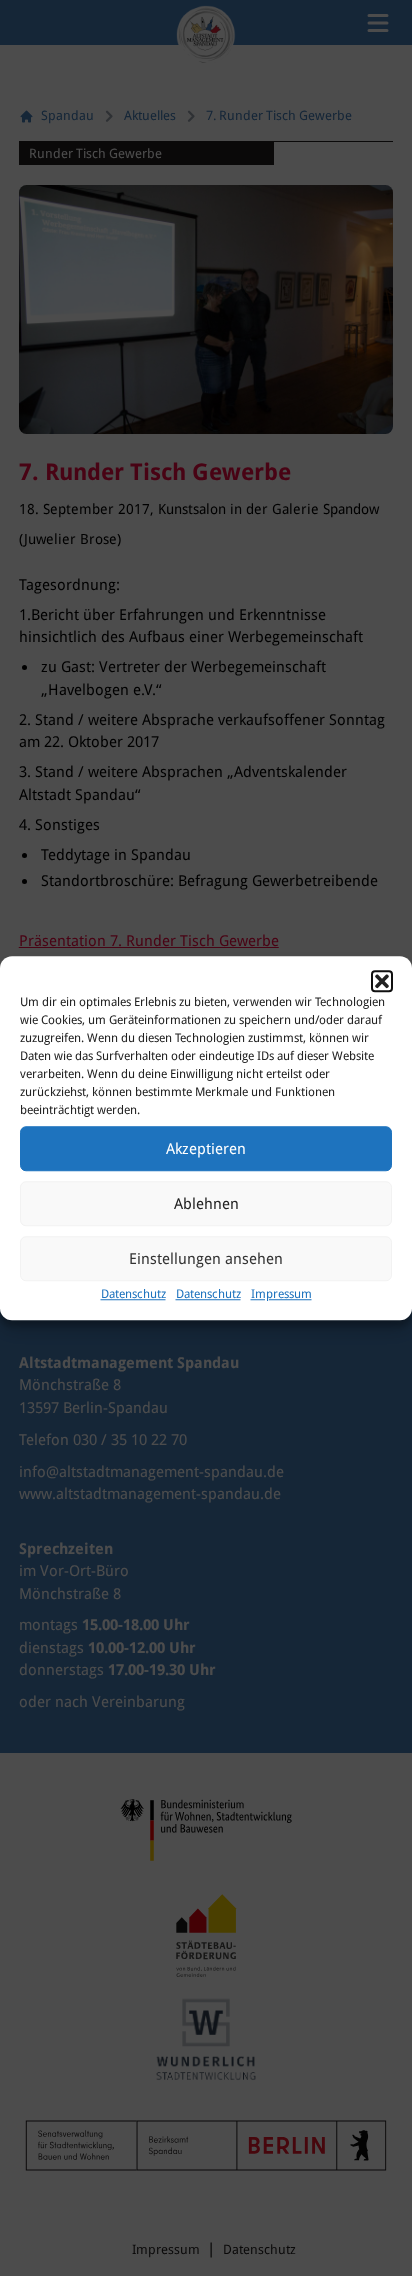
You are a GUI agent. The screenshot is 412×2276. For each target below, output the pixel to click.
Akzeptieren (206, 1149)
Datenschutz (133, 1294)
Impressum (281, 1294)
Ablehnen (206, 1204)
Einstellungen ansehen (206, 1259)
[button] (382, 981)
